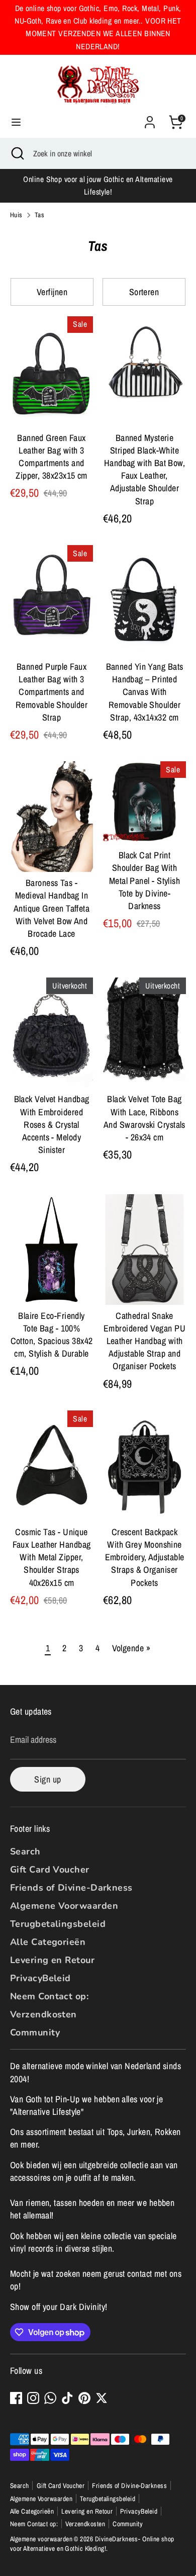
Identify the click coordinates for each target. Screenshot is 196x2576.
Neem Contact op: (49, 1996)
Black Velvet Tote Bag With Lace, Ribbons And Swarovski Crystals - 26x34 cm (144, 1118)
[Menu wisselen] (16, 122)
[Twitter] (102, 2398)
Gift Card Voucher (50, 1870)
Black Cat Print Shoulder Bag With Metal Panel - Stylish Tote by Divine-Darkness (144, 880)
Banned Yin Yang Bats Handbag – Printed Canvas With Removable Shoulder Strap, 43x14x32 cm (145, 692)
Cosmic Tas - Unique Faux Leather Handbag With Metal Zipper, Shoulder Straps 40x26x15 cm (52, 1557)
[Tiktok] (67, 2398)
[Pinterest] (84, 2398)
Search (25, 1851)
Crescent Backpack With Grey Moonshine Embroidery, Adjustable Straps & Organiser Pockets (145, 1557)
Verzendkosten (43, 2014)
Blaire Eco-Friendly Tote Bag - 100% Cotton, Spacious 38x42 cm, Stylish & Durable (52, 1335)
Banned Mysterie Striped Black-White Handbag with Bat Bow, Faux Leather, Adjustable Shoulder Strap (144, 469)
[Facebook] (16, 2398)
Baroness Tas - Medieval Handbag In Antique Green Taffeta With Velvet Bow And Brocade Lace (52, 908)
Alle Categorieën (48, 1942)
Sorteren (144, 292)
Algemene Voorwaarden (64, 1906)
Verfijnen (52, 292)
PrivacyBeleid (40, 1978)
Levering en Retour (52, 1960)
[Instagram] (33, 2398)
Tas (39, 215)
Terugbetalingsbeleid (58, 1924)
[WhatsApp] (50, 2398)
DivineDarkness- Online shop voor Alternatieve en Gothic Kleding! (92, 2544)
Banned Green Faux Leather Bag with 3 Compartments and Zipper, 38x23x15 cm (52, 457)
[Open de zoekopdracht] (17, 153)
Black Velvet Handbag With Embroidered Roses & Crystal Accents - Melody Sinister (52, 1124)
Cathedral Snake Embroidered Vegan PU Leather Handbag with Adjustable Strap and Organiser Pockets (144, 1341)
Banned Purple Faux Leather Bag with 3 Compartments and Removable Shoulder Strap (52, 692)
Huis (16, 215)
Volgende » (131, 1648)
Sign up (47, 1779)
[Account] (150, 118)
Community (35, 2032)
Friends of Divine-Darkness (71, 1888)
